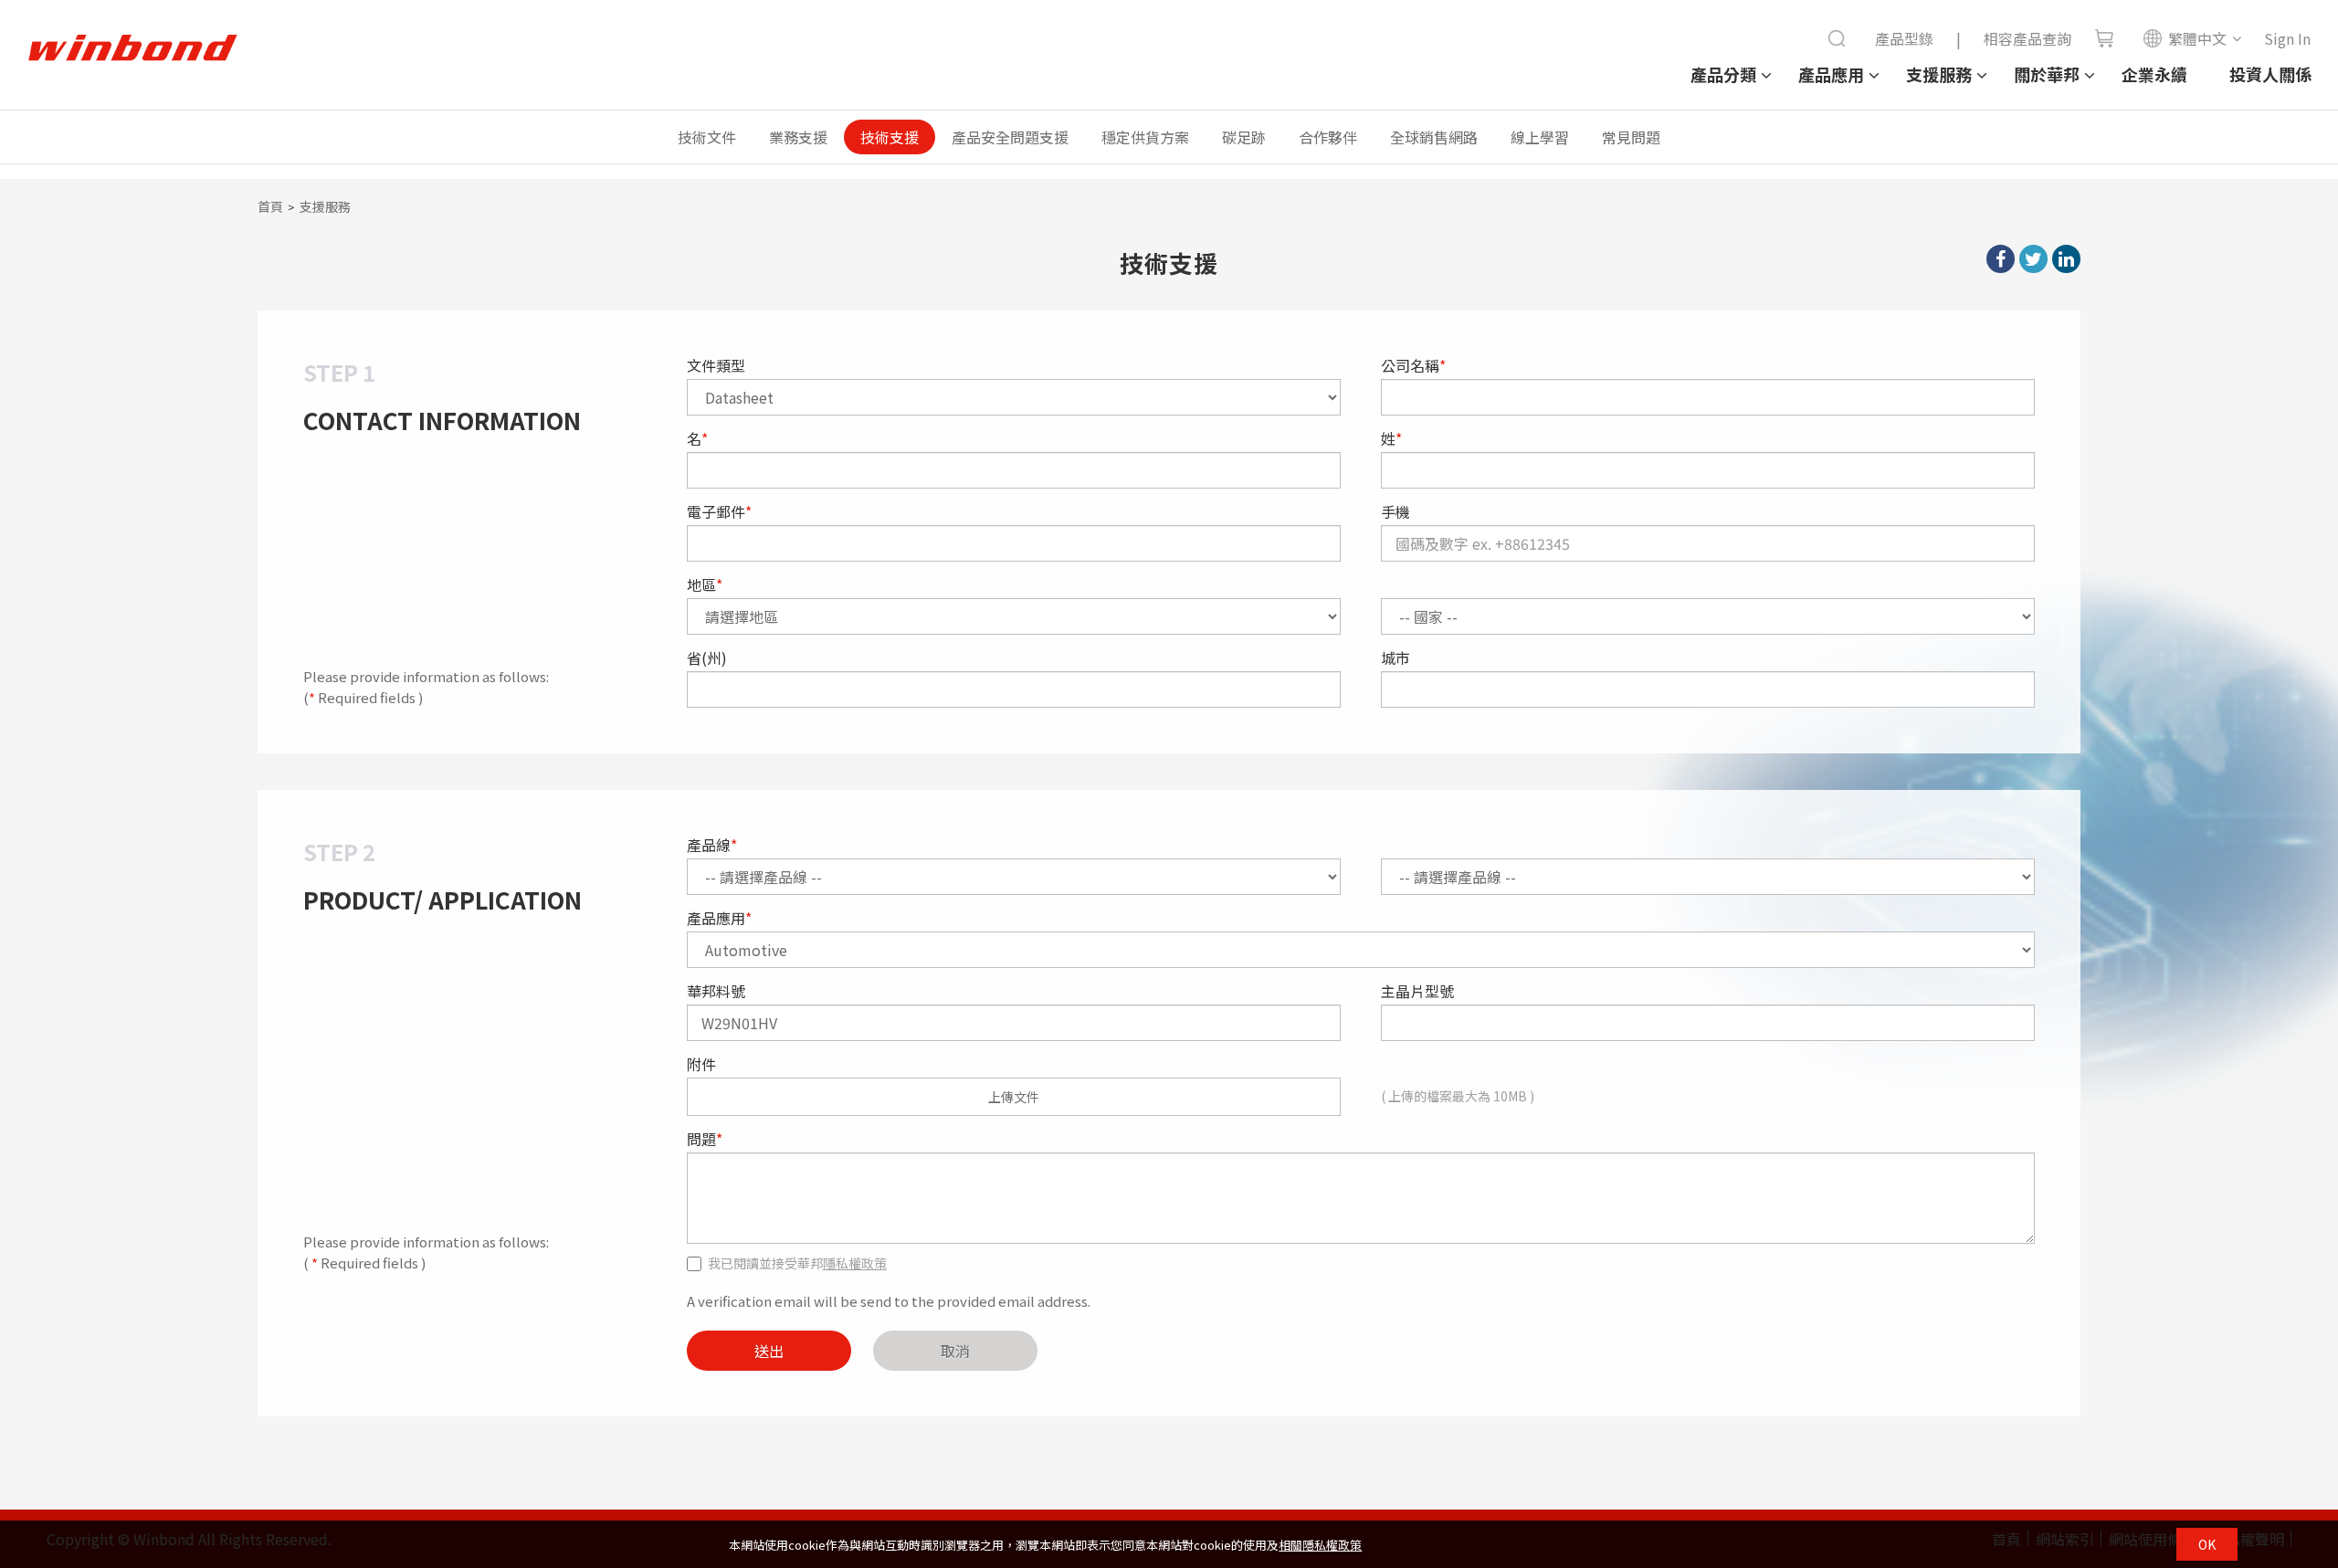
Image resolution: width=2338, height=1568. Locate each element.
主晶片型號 (1417, 991)
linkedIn (2066, 259)
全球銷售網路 (1434, 137)
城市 (1395, 658)
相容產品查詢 (2027, 38)
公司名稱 (1413, 365)
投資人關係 (2270, 74)
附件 (701, 1064)
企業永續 (2154, 74)
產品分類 (1723, 74)
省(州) (707, 658)
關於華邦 (2047, 74)
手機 (1395, 511)
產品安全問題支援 (1010, 137)
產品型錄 (1904, 38)
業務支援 (798, 137)
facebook (2001, 259)
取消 (955, 1351)
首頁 (270, 206)
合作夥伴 (1328, 137)
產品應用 (1831, 74)
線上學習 (1540, 137)
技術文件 (707, 137)
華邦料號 (716, 991)
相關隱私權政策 (1320, 1545)
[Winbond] (132, 48)
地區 (705, 584)
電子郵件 (719, 511)
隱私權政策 (855, 1263)
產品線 (712, 845)
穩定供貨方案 (1145, 137)
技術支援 (890, 137)
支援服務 (1939, 74)
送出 (769, 1351)
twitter (2033, 259)
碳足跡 (1244, 137)
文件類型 (716, 365)
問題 (705, 1139)
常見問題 (1631, 137)
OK (2207, 1544)
